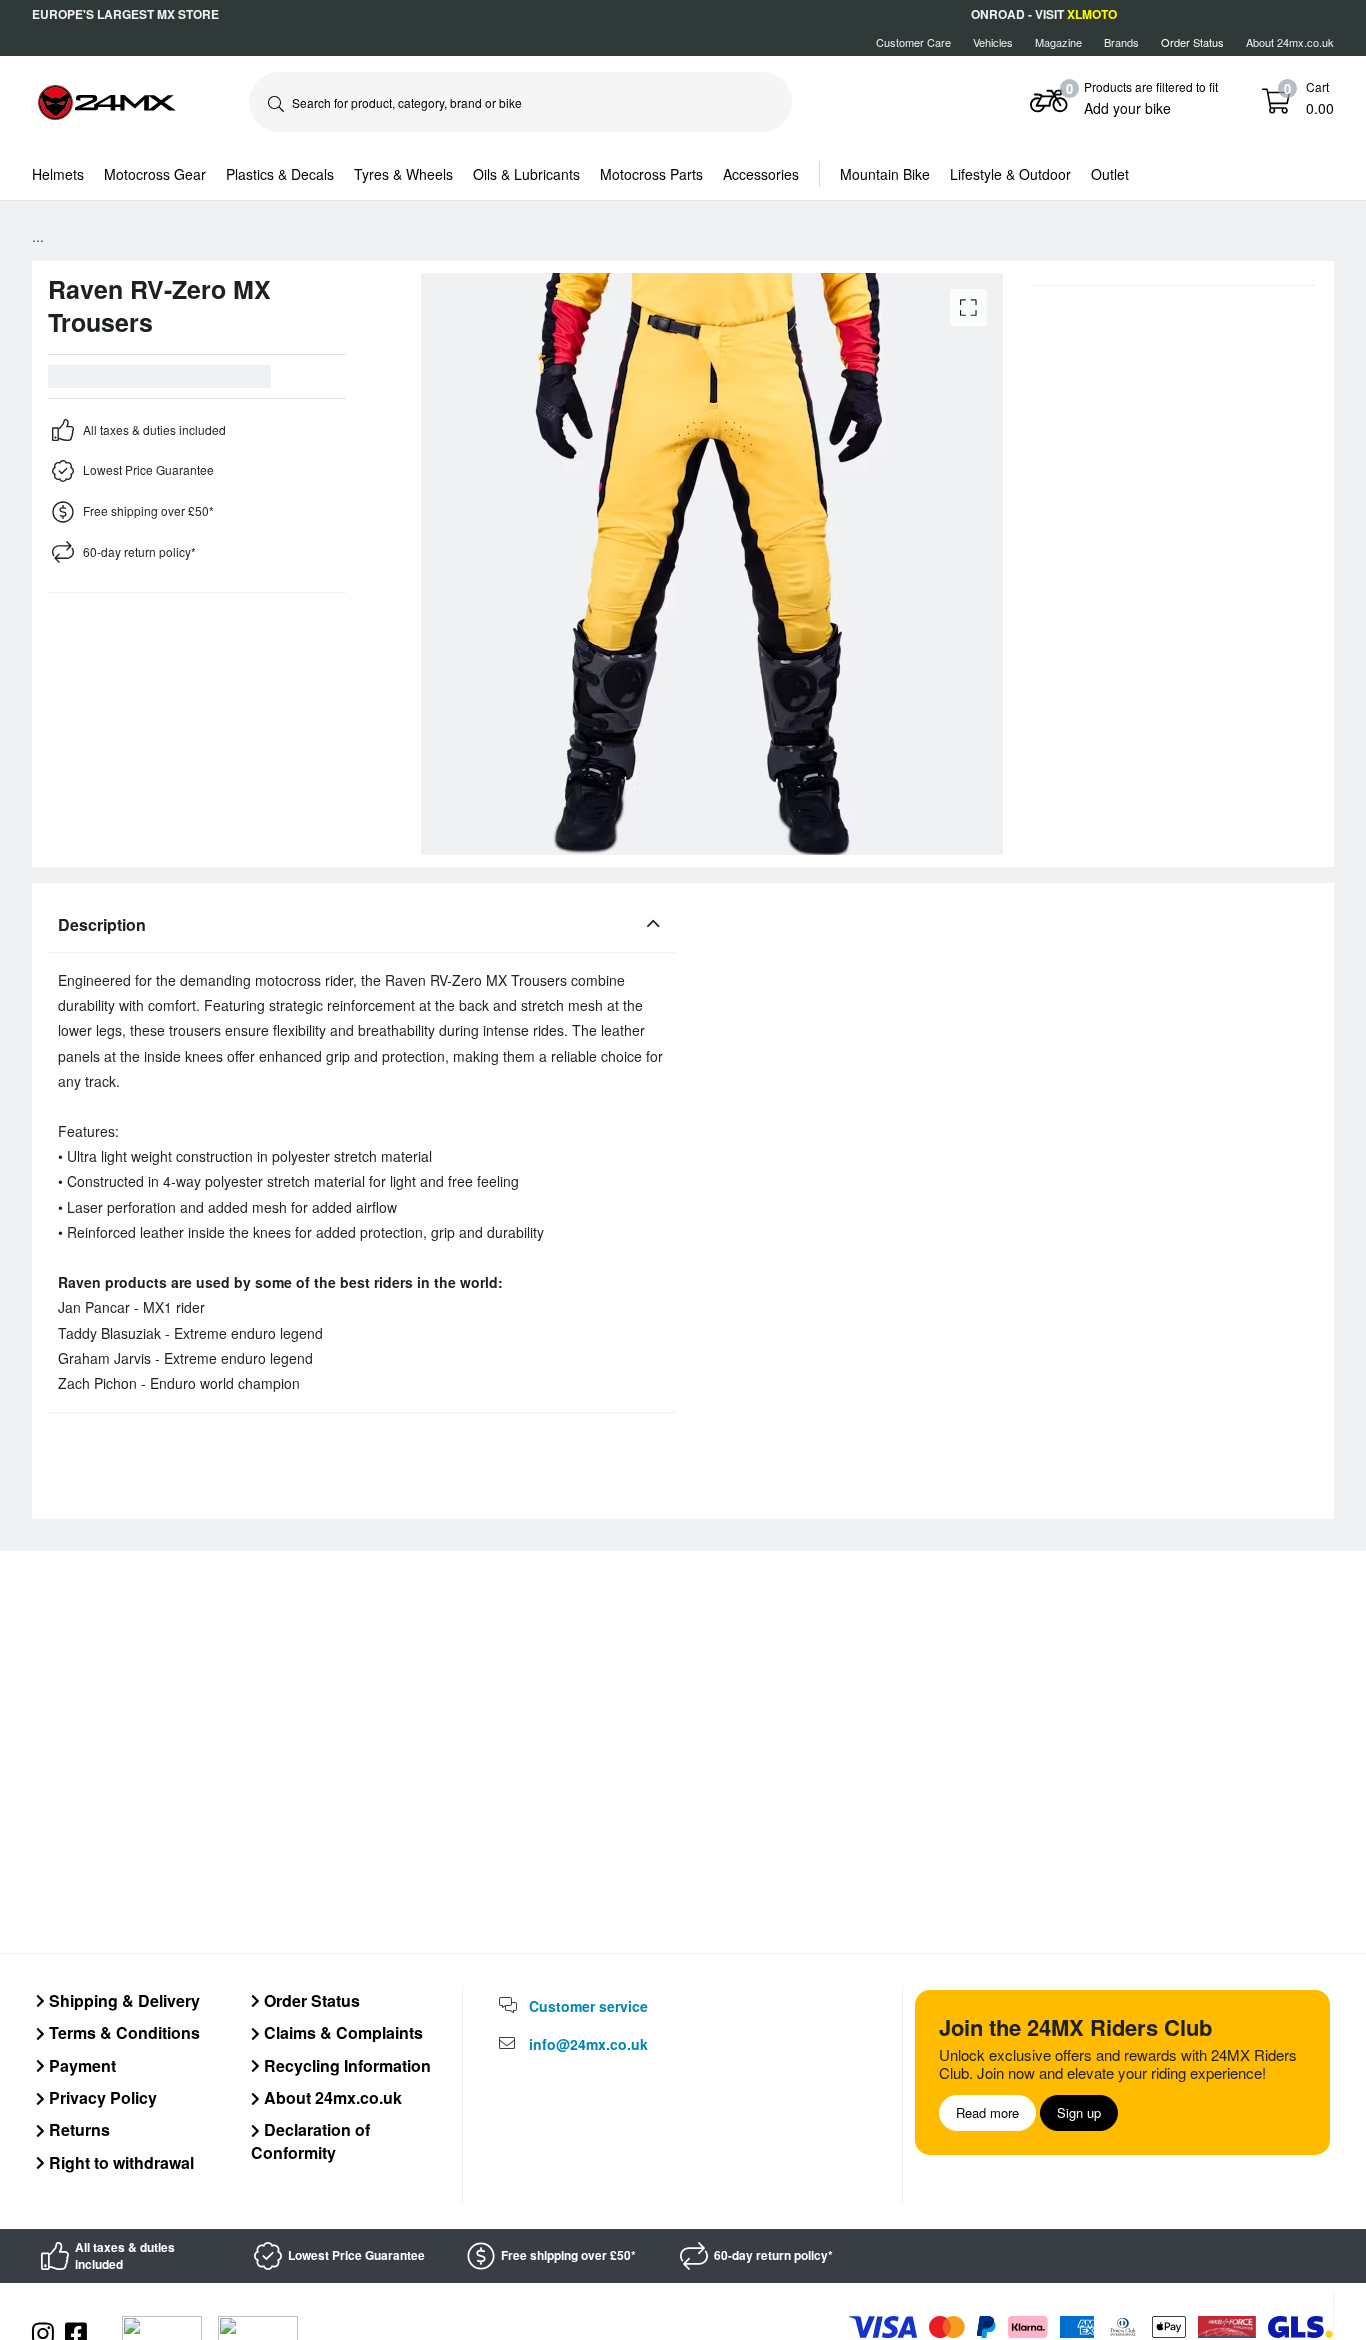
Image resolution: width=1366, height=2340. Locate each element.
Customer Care (913, 42)
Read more (987, 2112)
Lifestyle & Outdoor (1010, 174)
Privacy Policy (101, 2097)
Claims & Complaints (341, 2032)
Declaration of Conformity (310, 2140)
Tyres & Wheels (403, 174)
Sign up (1079, 2112)
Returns (77, 2129)
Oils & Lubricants (526, 174)
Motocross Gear (155, 174)
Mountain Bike (885, 174)
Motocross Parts (651, 174)
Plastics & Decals (280, 174)
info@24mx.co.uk (588, 2044)
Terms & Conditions (122, 2032)
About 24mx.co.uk (1290, 42)
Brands (1121, 42)
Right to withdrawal (119, 2162)
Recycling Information (345, 2065)
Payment (80, 2065)
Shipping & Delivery (122, 2000)
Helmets (58, 174)
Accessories (761, 174)
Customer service (588, 2006)
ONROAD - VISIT (1044, 14)
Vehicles (993, 42)
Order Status (310, 2000)
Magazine (1058, 42)
